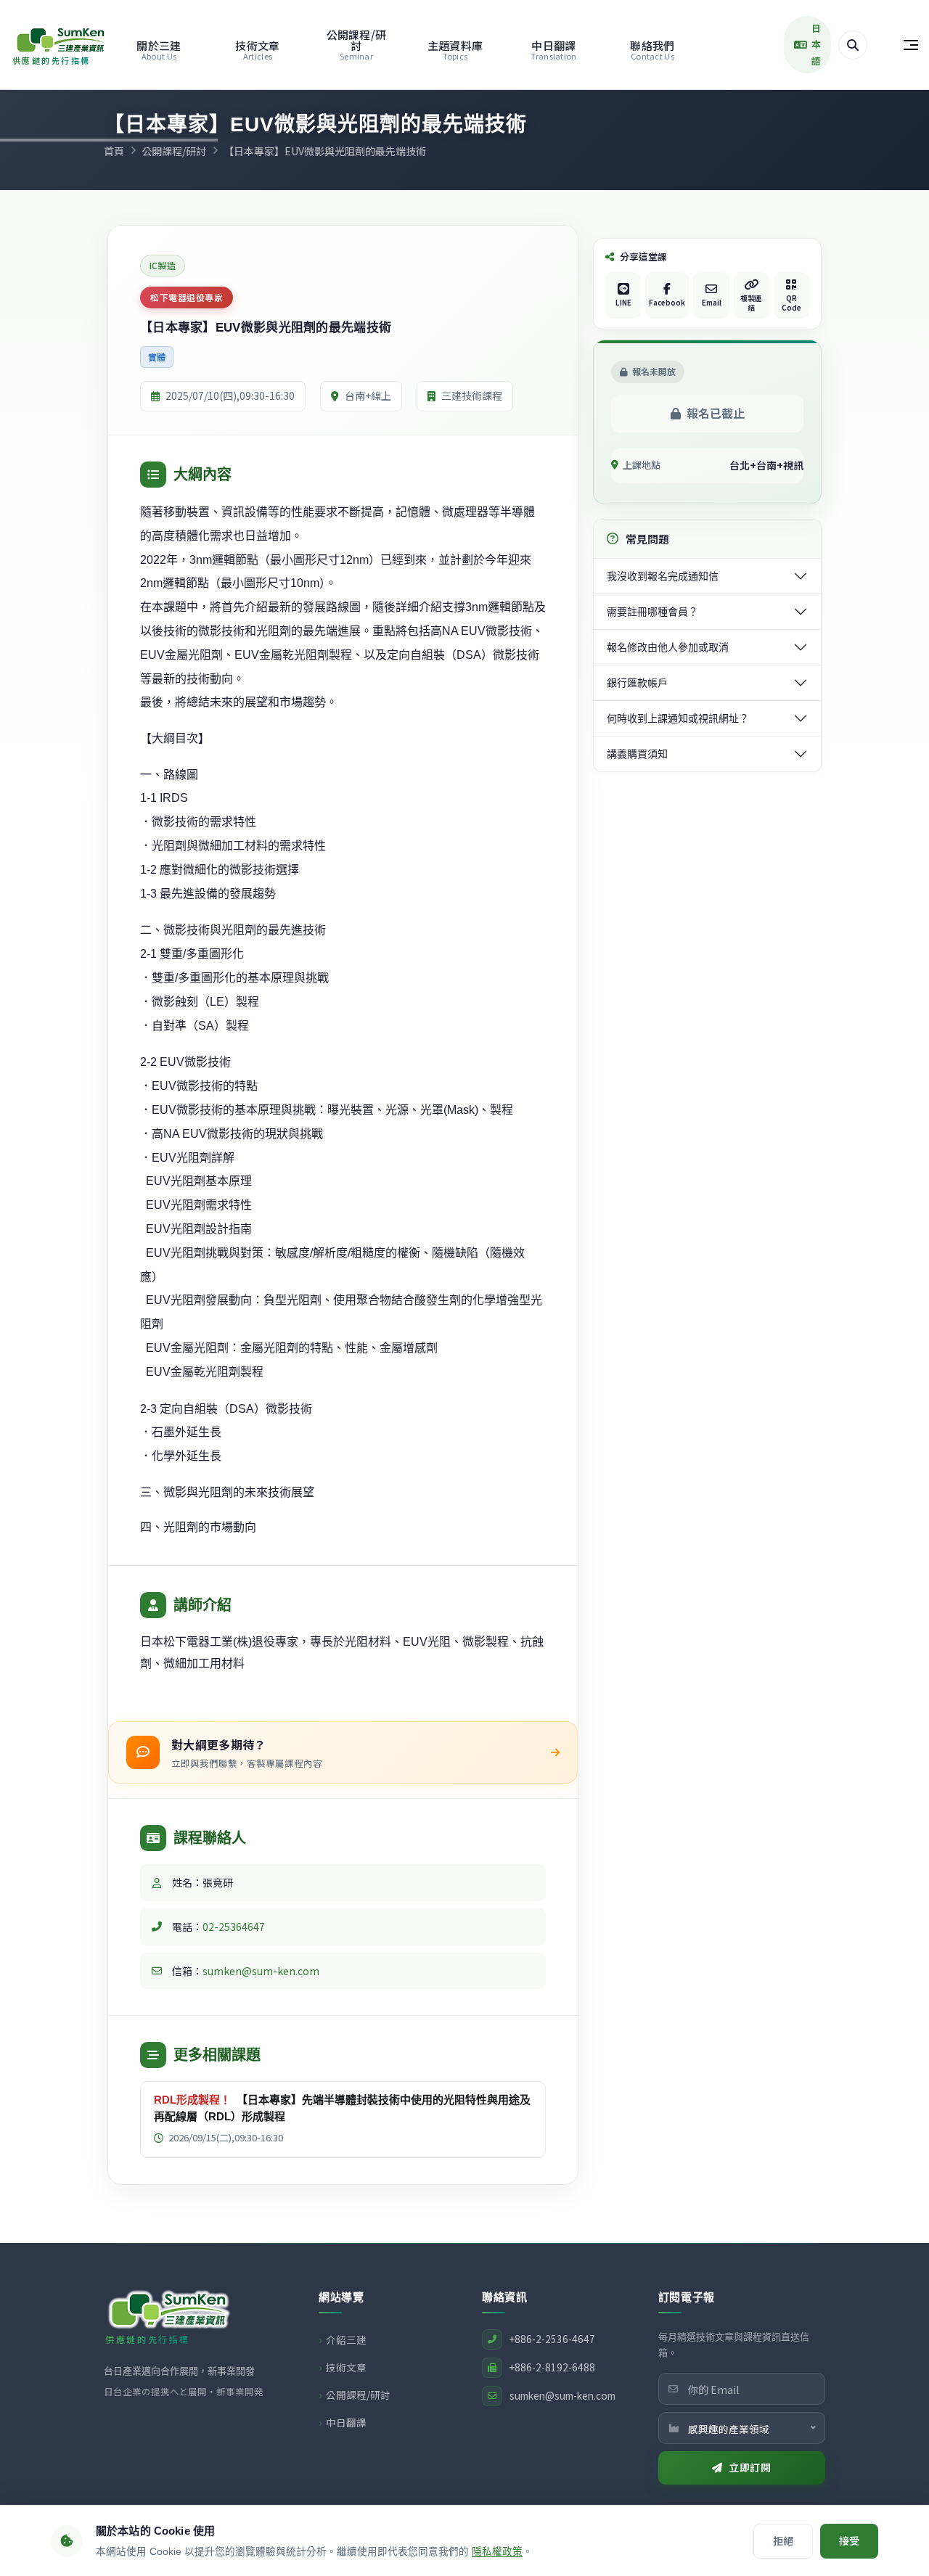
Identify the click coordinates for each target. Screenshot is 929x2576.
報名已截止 (716, 413)
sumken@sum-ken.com (261, 1971)
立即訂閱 (750, 2467)
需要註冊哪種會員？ (652, 612)
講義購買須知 (637, 754)
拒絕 (783, 2540)
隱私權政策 (497, 2552)
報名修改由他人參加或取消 (668, 647)
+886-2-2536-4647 (552, 2339)
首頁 (114, 151)
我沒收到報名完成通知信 (663, 576)
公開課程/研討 (357, 44)
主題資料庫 (455, 50)
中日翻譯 (553, 50)
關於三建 (159, 50)
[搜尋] (853, 45)
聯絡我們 (652, 50)
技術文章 (257, 50)
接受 (849, 2540)
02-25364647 (234, 1927)
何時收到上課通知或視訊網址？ (678, 718)
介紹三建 (346, 2339)
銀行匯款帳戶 (637, 683)
